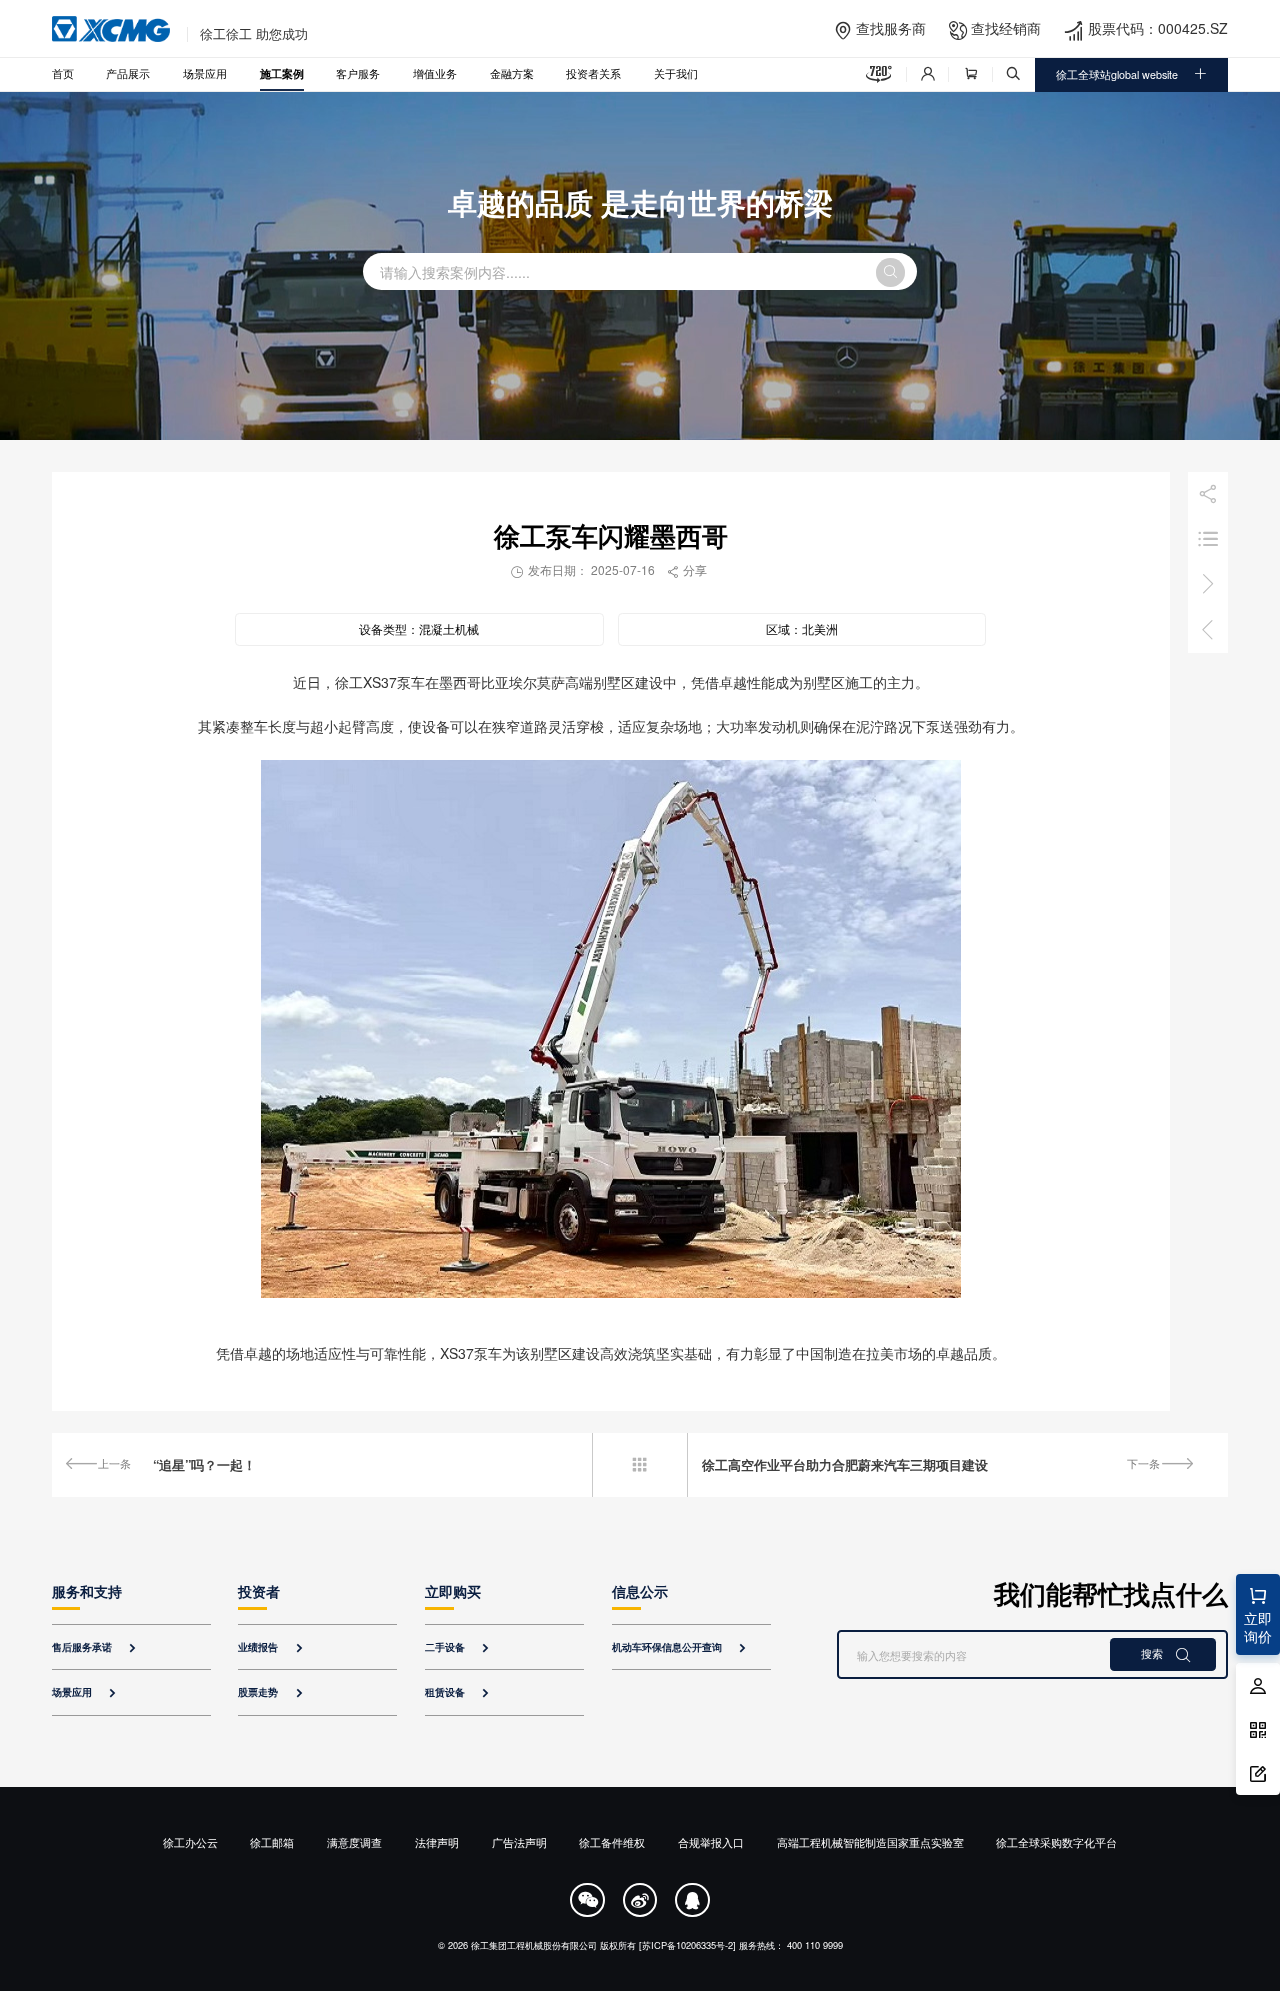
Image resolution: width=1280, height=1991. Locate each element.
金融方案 (512, 73)
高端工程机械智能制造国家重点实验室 (870, 1842)
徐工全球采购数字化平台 (1056, 1842)
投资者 (259, 1591)
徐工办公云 (190, 1842)
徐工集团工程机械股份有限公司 (534, 1945)
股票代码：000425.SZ (1158, 28)
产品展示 (128, 73)
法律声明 (437, 1842)
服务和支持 (87, 1591)
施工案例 (282, 73)
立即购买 (453, 1591)
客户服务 (358, 73)
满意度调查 (354, 1842)
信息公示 (640, 1591)
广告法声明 (519, 1842)
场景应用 (205, 73)
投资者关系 (593, 73)
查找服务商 (891, 28)
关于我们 (676, 73)
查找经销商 (1006, 28)
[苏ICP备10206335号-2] (687, 1945)
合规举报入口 (711, 1842)
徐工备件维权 (612, 1842)
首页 (63, 73)
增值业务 (435, 73)
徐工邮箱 (272, 1842)
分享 (686, 569)
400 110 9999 (815, 1945)
